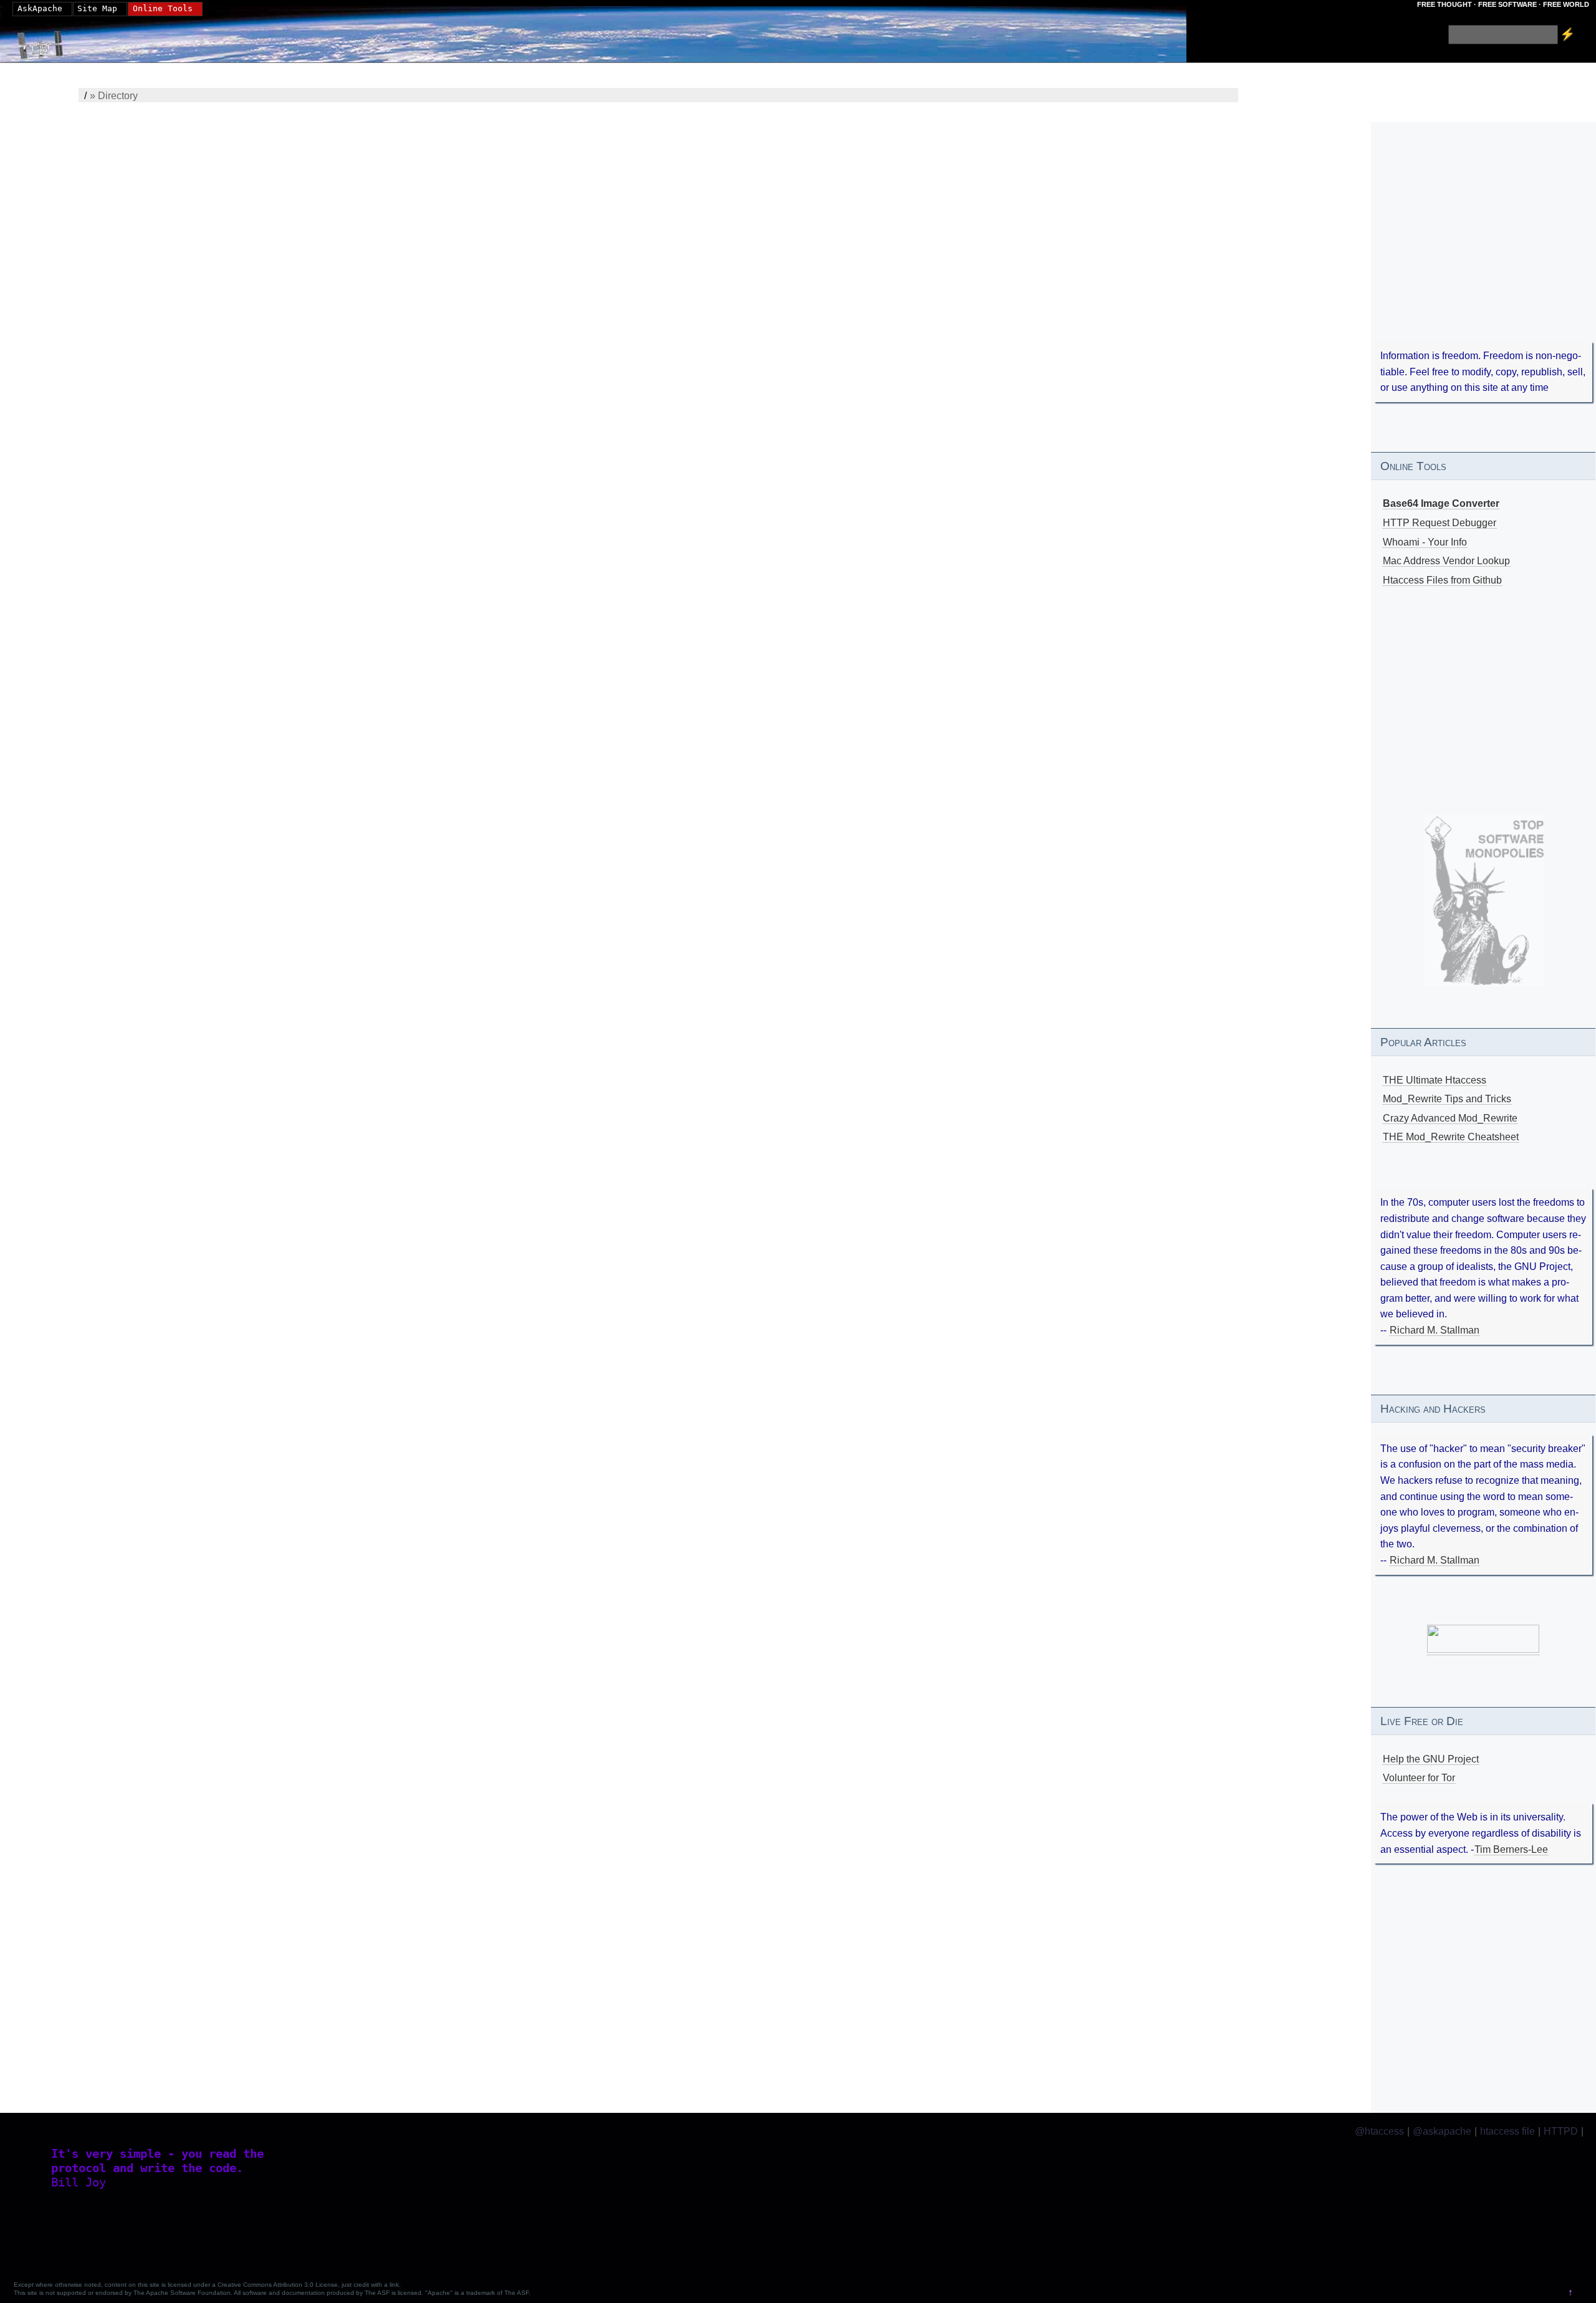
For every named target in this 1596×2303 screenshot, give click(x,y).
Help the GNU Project (1431, 1759)
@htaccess (1379, 2131)
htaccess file (1507, 2131)
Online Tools (163, 8)
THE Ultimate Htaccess (1435, 1080)
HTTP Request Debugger (1440, 523)
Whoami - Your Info (1425, 542)
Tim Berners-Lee (1511, 1849)
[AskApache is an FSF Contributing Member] (1483, 1650)
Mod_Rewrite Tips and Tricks (1447, 1099)
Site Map (97, 8)
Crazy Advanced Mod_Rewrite (1450, 1118)
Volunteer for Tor (1419, 1778)
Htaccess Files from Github (1442, 580)
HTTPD (1561, 2131)
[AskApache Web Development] (47, 42)
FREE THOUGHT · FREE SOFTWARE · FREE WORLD (1503, 4)
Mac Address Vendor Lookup (1446, 561)
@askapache (1442, 2131)
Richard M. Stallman (1435, 1330)
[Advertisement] (1483, 249)
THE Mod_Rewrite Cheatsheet (1451, 1137)
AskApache (40, 8)
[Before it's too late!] (1484, 901)
